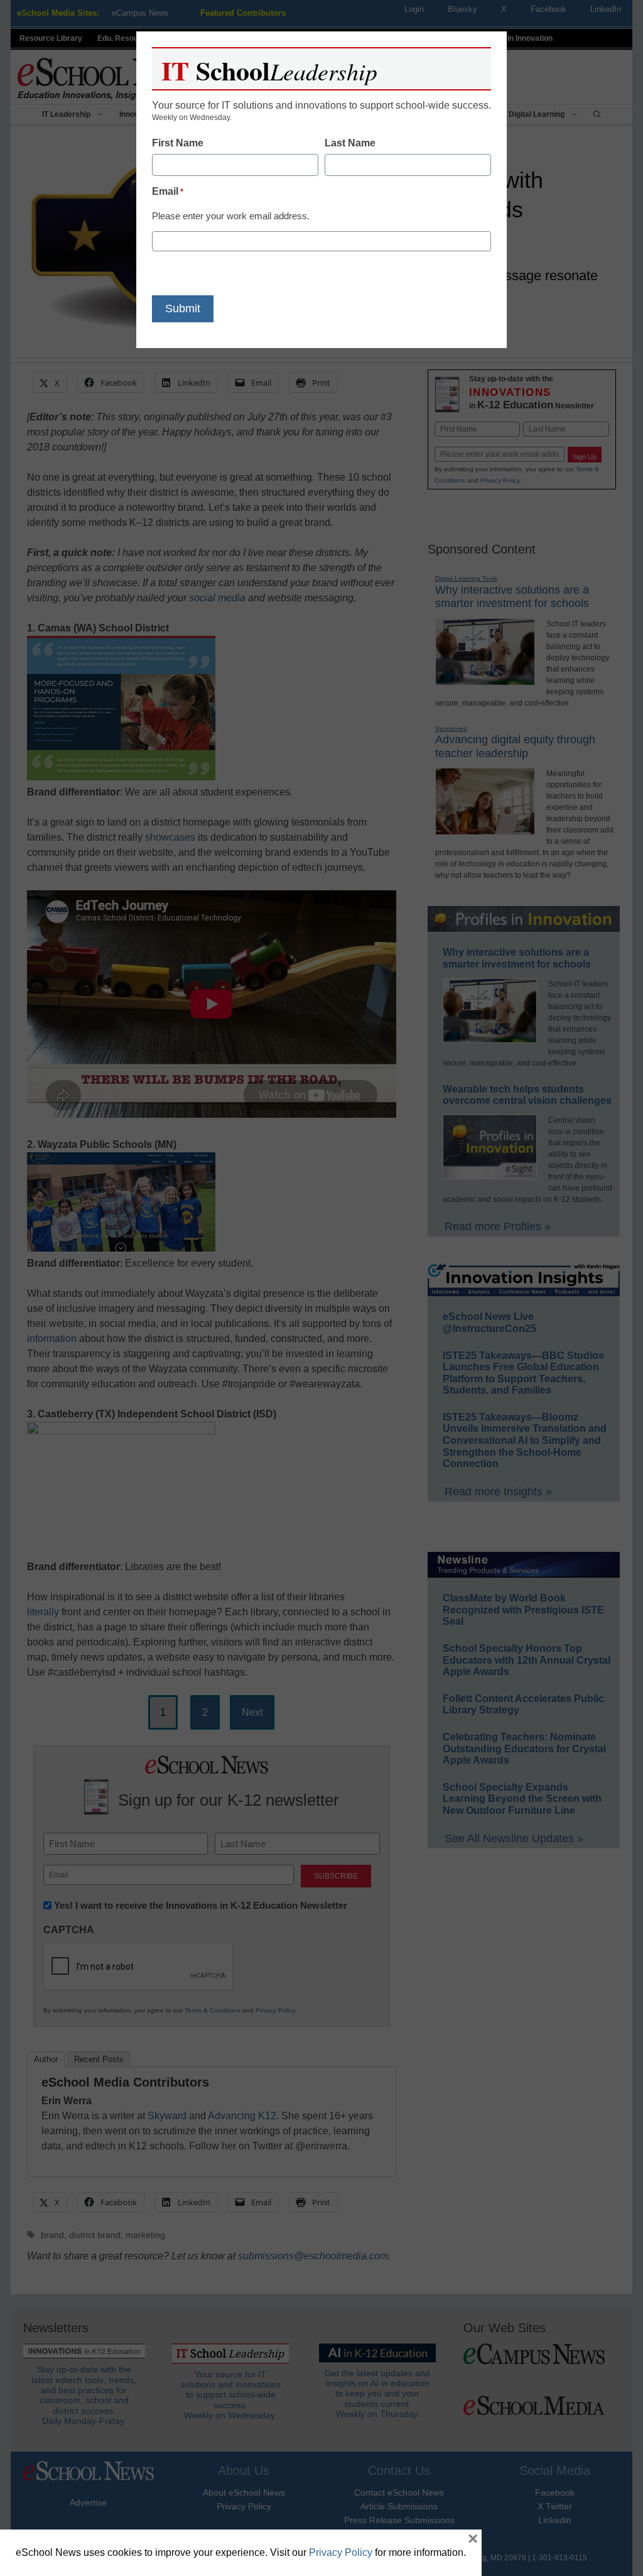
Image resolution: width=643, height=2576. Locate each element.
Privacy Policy (341, 2552)
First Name (178, 143)
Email (168, 191)
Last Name (350, 143)
